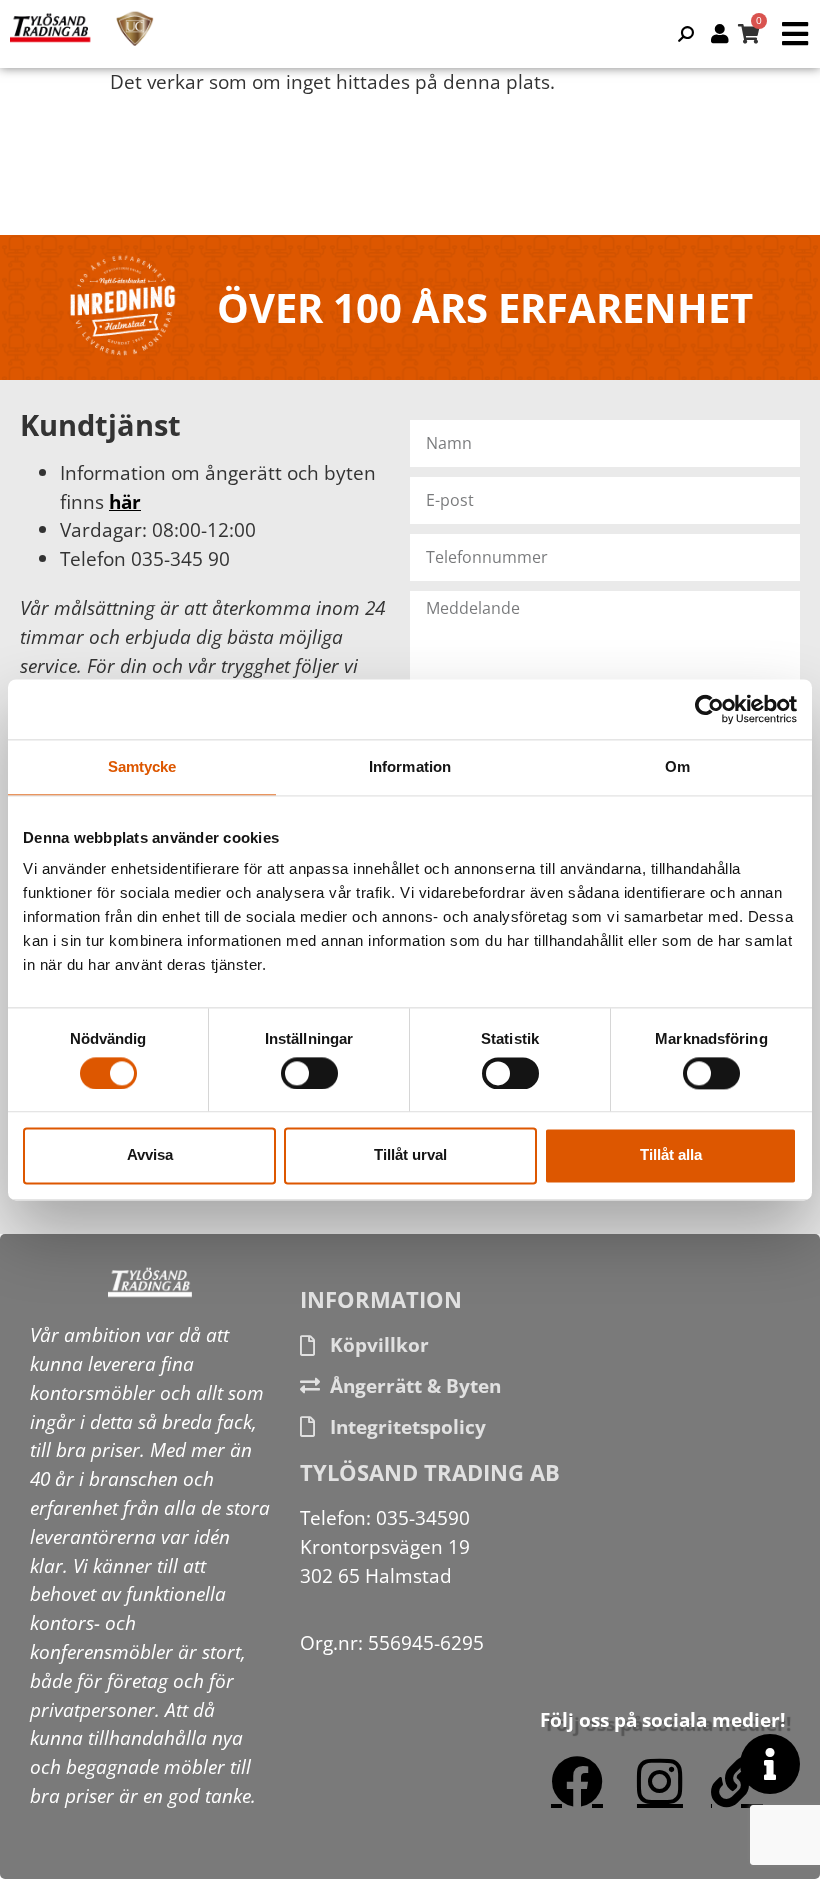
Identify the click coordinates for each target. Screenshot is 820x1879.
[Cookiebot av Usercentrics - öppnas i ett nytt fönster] (709, 709)
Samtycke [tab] (142, 766)
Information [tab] (410, 766)
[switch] (309, 1073)
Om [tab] (677, 766)
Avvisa (150, 1155)
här (125, 501)
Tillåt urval (410, 1155)
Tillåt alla (671, 1155)
